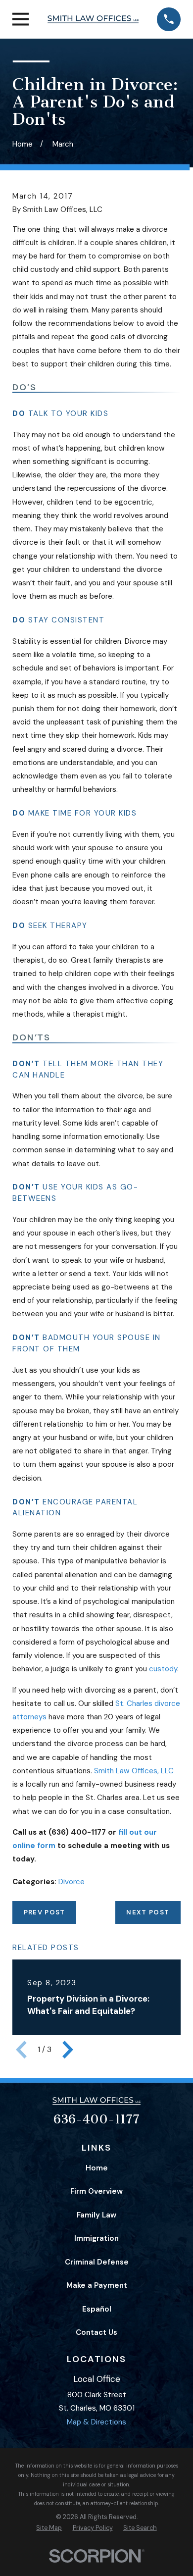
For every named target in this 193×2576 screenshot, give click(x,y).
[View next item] (68, 2050)
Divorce (72, 1882)
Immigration (96, 2238)
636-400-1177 (96, 2119)
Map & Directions (96, 2422)
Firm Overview (96, 2191)
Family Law (96, 2215)
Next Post (148, 1912)
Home (97, 2168)
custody (163, 1669)
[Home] (93, 19)
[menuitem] (49, 2528)
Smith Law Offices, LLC (134, 1771)
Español (97, 2309)
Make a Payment (97, 2285)
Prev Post (45, 1912)
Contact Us (96, 2332)
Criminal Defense (97, 2262)
